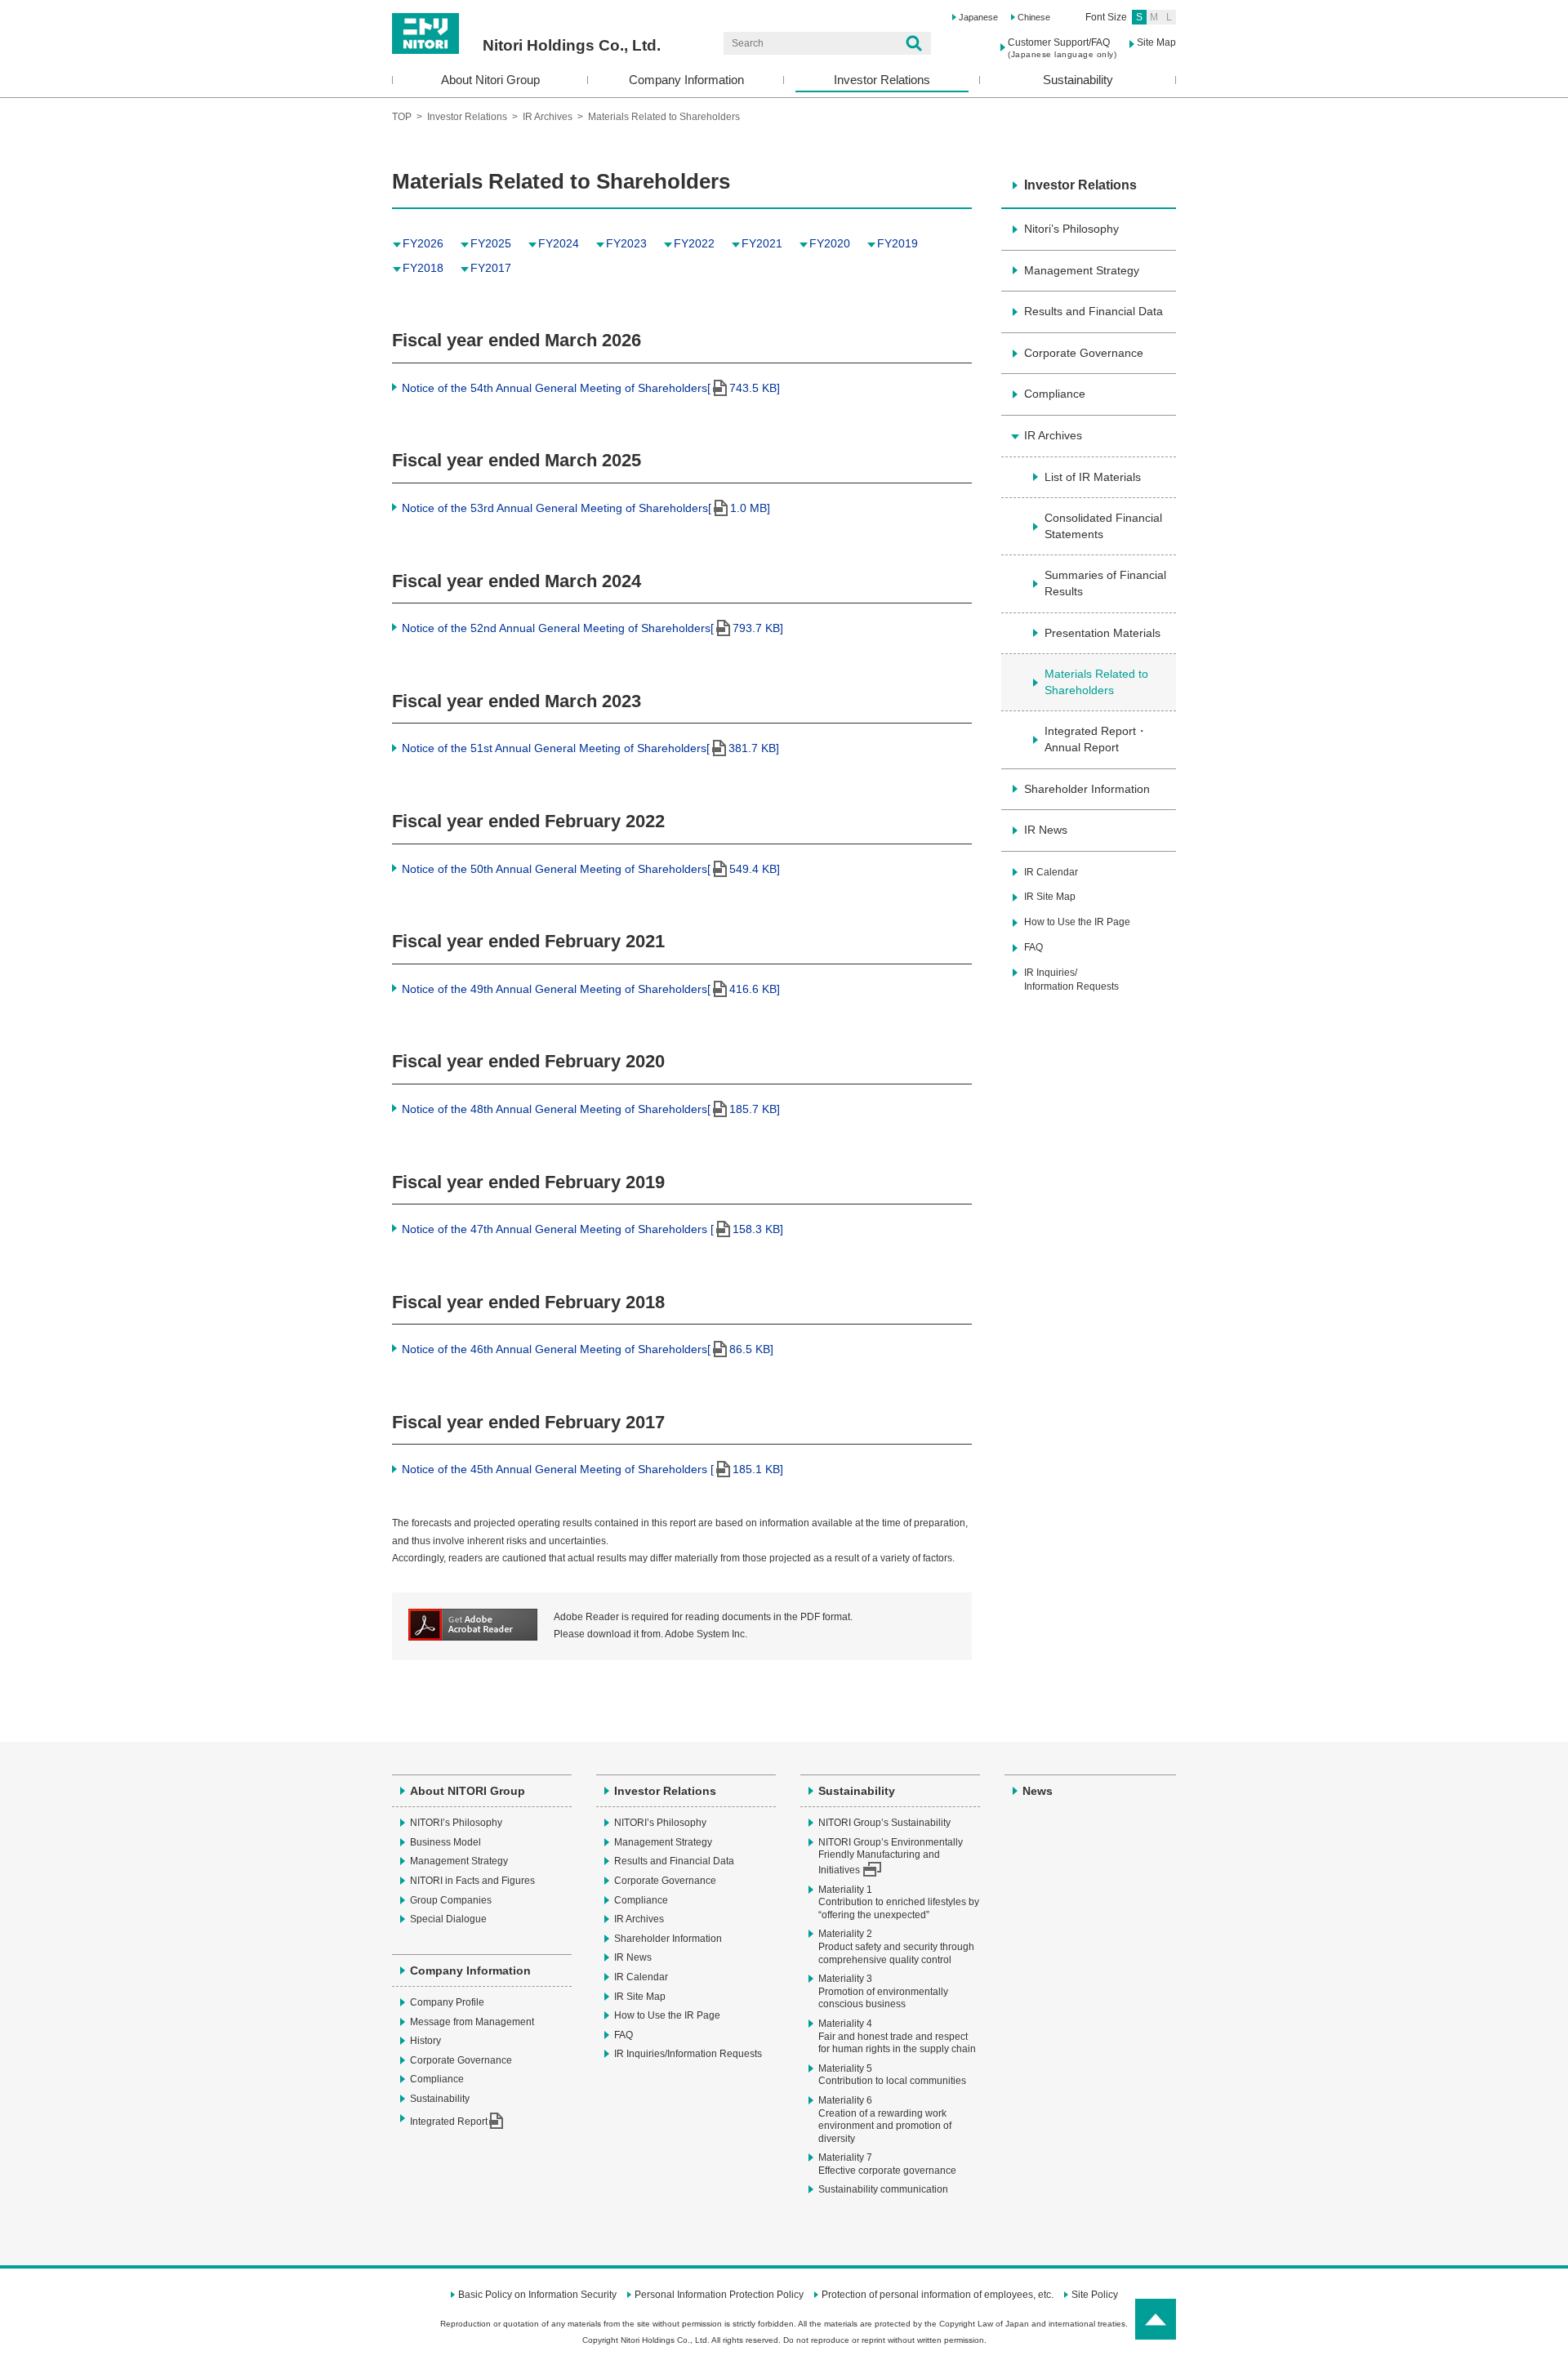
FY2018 (423, 268)
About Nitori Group (490, 80)
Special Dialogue (448, 1919)
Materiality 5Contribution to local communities (892, 2075)
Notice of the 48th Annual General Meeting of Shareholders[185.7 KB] (591, 1109)
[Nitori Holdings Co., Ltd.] (526, 19)
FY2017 (491, 268)
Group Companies (451, 1900)
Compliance (1055, 394)
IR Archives (549, 117)
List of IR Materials (1093, 477)
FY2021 (762, 243)
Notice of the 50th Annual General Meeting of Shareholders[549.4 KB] (591, 869)
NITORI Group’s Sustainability (884, 1823)
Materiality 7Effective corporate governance (887, 2164)
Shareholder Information (1087, 789)
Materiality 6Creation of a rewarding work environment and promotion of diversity (885, 2120)
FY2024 (559, 243)
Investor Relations (882, 80)
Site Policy (1095, 2295)
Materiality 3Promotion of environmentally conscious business (883, 1991)
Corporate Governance (1084, 353)
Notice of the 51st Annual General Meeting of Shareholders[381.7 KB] (590, 748)
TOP (402, 117)
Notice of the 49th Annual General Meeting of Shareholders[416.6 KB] (591, 989)
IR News (1046, 830)
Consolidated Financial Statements (1103, 526)
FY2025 (491, 243)
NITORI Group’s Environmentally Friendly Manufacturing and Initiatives (891, 1856)
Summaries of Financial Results (1105, 583)
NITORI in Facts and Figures (472, 1881)
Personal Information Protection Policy (719, 2295)
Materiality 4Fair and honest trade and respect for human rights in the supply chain (897, 2036)
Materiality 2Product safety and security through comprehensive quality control (896, 1946)
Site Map (1156, 42)
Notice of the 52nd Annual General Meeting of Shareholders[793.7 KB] (592, 628)
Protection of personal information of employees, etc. (938, 2295)
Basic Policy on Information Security (537, 2295)
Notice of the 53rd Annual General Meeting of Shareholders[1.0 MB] (586, 508)
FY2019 (898, 243)
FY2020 (830, 243)
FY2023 (626, 243)
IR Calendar (1051, 872)
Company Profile (447, 2002)
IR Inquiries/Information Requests (1071, 980)
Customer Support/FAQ (1062, 48)
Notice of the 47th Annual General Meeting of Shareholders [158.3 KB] (592, 1229)
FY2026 (423, 243)
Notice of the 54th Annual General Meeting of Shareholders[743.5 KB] (591, 388)
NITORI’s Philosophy (456, 1823)
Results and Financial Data (1094, 311)
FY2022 (694, 243)
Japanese (978, 17)
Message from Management (472, 2022)
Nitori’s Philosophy (1071, 229)
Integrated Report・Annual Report (1096, 739)
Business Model (445, 1842)
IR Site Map (1050, 897)
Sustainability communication (883, 2189)
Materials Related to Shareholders (1096, 682)
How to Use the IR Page (1077, 922)
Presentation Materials (1102, 633)
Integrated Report (449, 2122)
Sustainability (1078, 80)
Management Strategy (1082, 270)
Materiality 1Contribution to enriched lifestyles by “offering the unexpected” (899, 1902)
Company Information (686, 80)
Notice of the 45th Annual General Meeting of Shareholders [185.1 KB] (592, 1469)
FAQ (1033, 947)
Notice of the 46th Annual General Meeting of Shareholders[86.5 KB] (588, 1349)
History (425, 2041)
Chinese (1034, 17)
